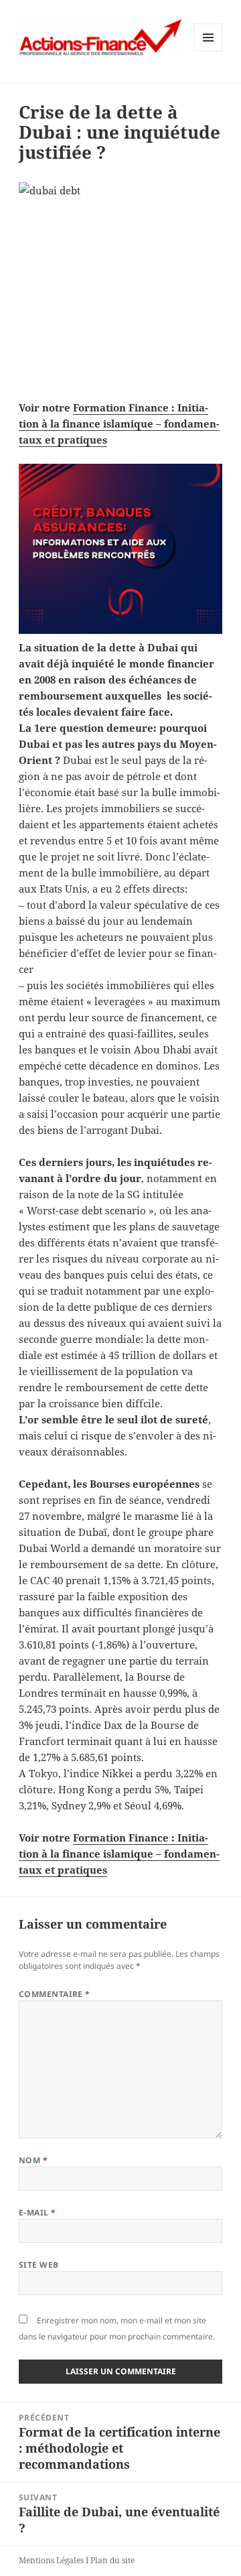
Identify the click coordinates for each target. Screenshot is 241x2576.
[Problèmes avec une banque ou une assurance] (121, 549)
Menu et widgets (209, 51)
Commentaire (55, 1994)
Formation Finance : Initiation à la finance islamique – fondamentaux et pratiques (119, 424)
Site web (39, 2265)
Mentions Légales (51, 2560)
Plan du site (112, 2560)
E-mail (37, 2212)
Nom (33, 2160)
